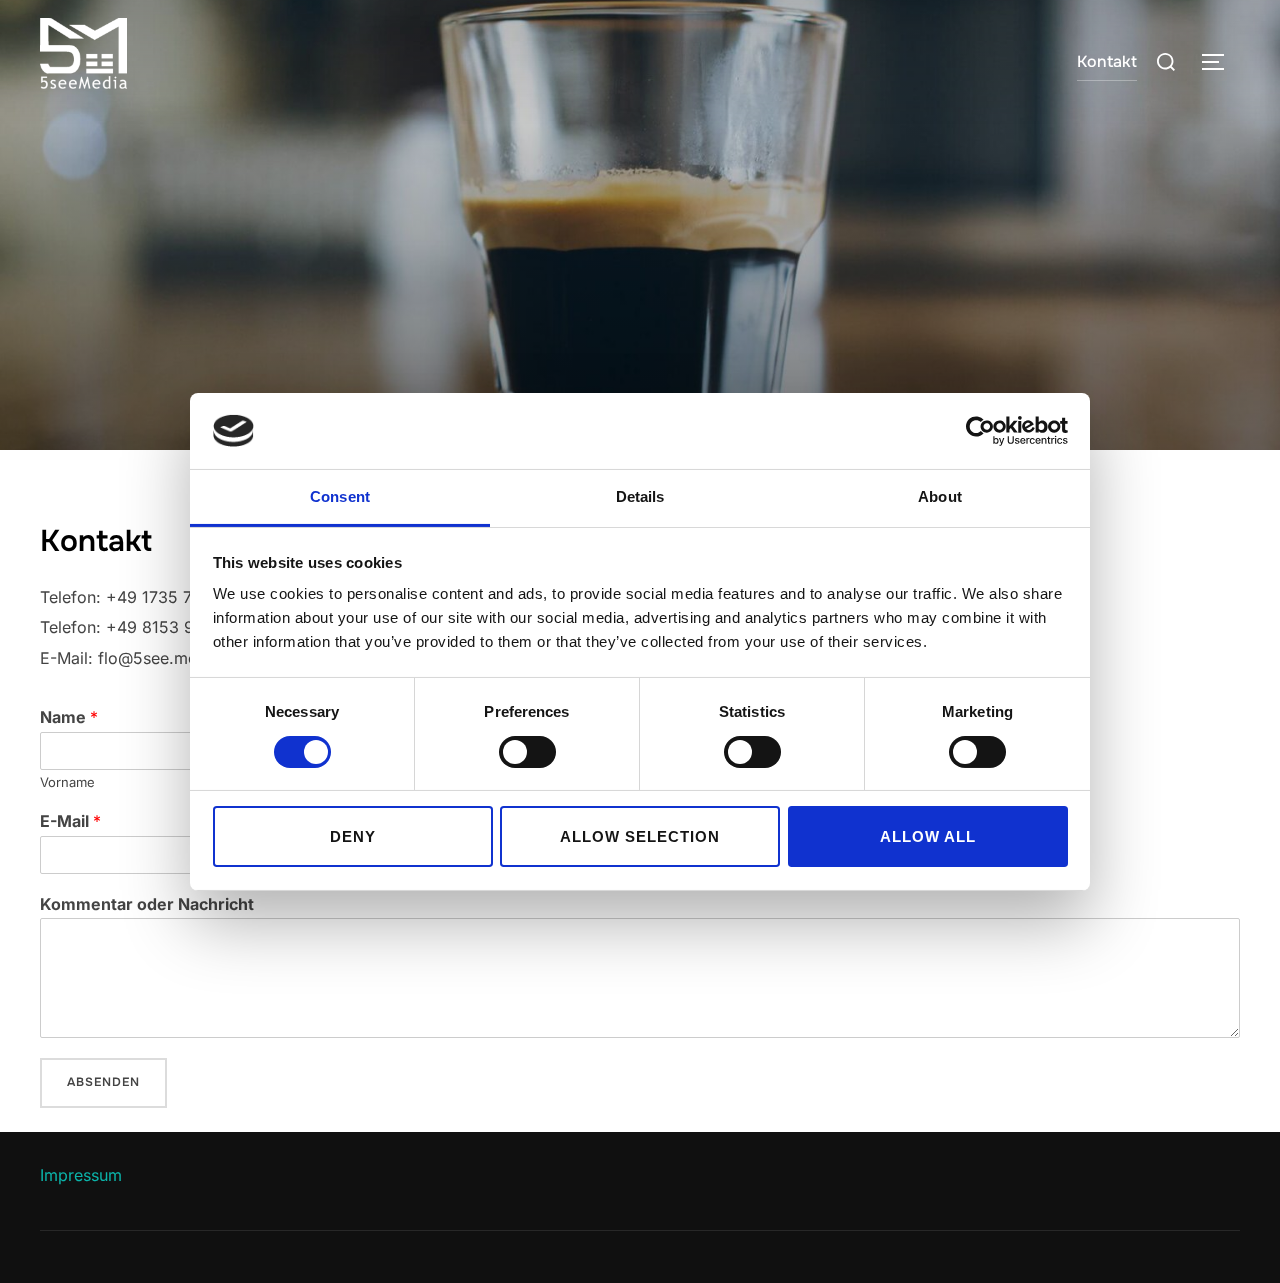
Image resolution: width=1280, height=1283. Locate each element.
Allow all (928, 836)
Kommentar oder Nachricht (147, 904)
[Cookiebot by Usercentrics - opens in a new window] (980, 431)
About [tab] (940, 496)
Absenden (103, 1082)
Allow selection (640, 836)
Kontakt (1107, 61)
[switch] (527, 752)
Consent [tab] (340, 496)
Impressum (81, 1175)
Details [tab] (640, 496)
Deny (353, 836)
